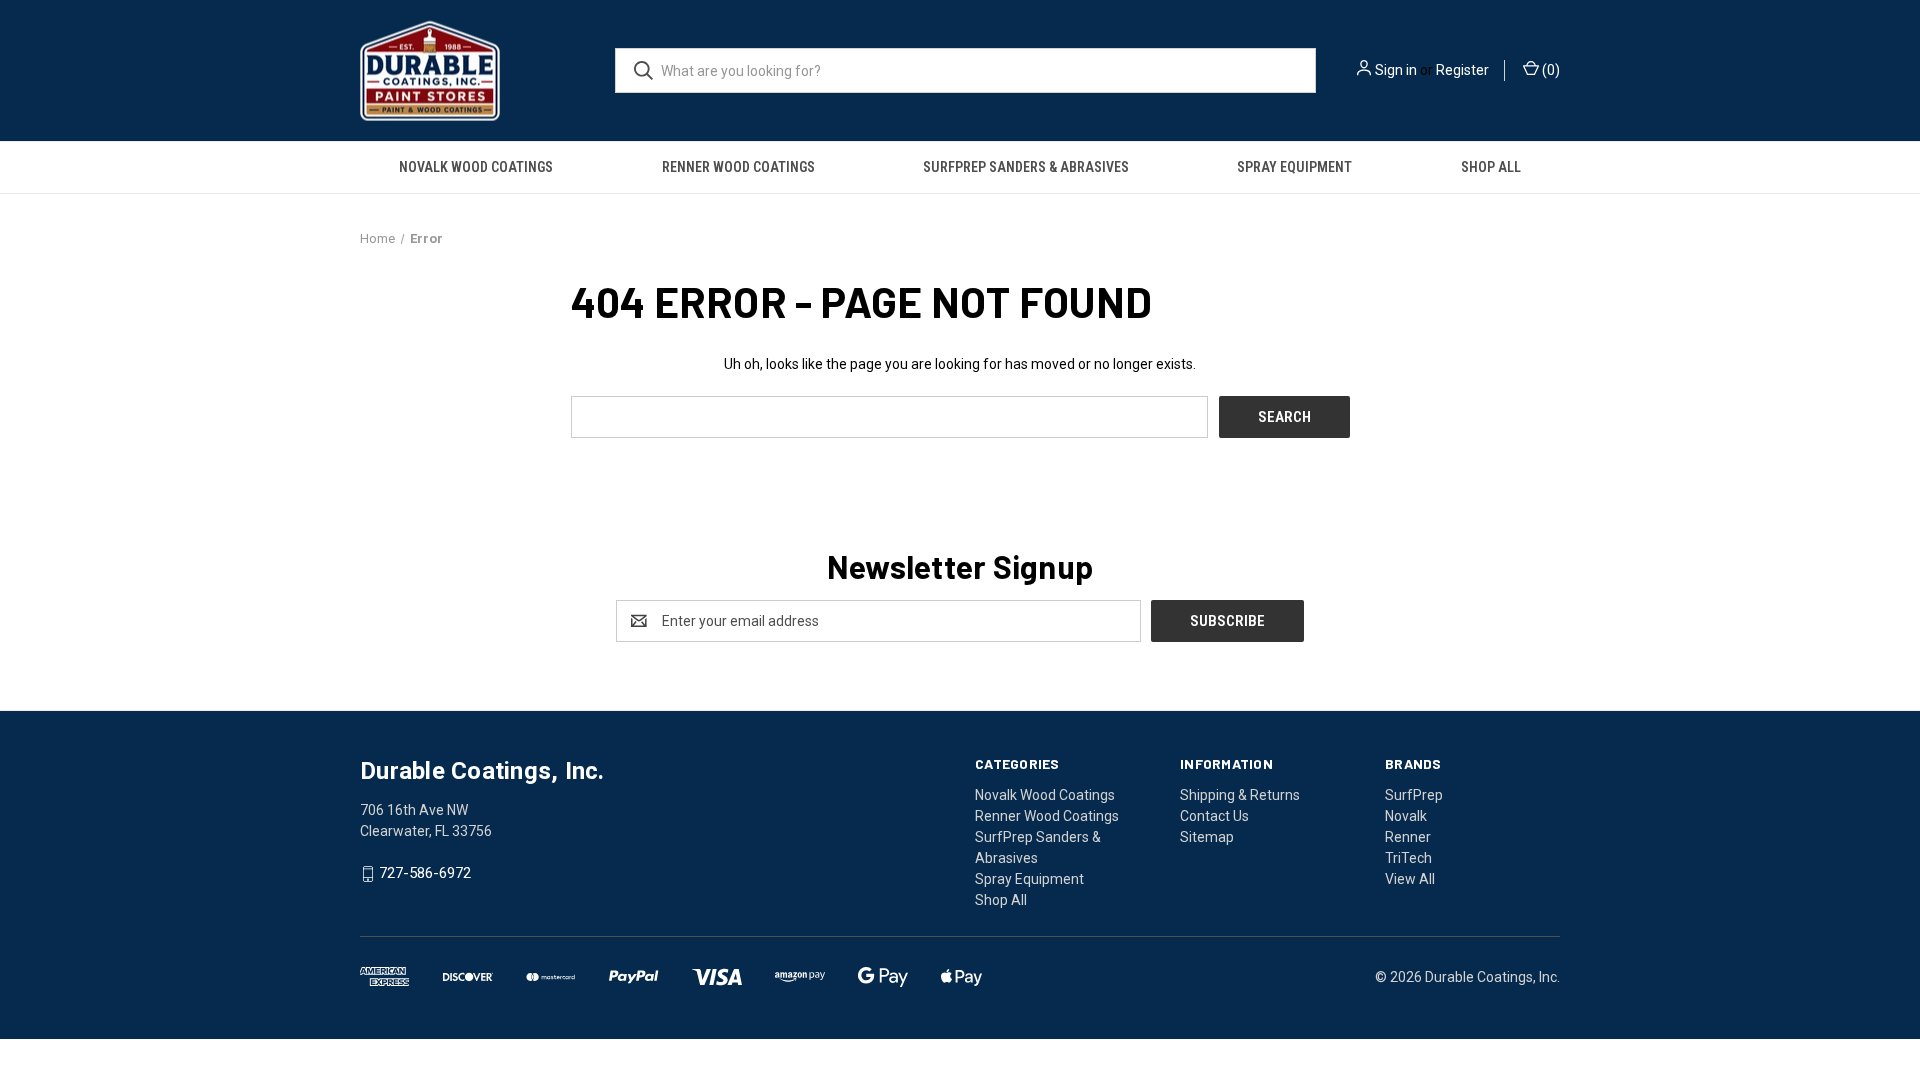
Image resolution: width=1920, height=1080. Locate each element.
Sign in (1396, 70)
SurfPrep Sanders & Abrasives (1026, 167)
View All (1410, 879)
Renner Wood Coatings (738, 167)
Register (1462, 70)
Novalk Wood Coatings (476, 167)
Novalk (1406, 816)
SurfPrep (1414, 795)
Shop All (1491, 167)
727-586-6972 (425, 874)
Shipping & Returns (1240, 795)
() (1549, 70)
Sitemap (1207, 837)
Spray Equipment (1294, 167)
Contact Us (1214, 816)
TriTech (1408, 858)
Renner (1408, 837)
